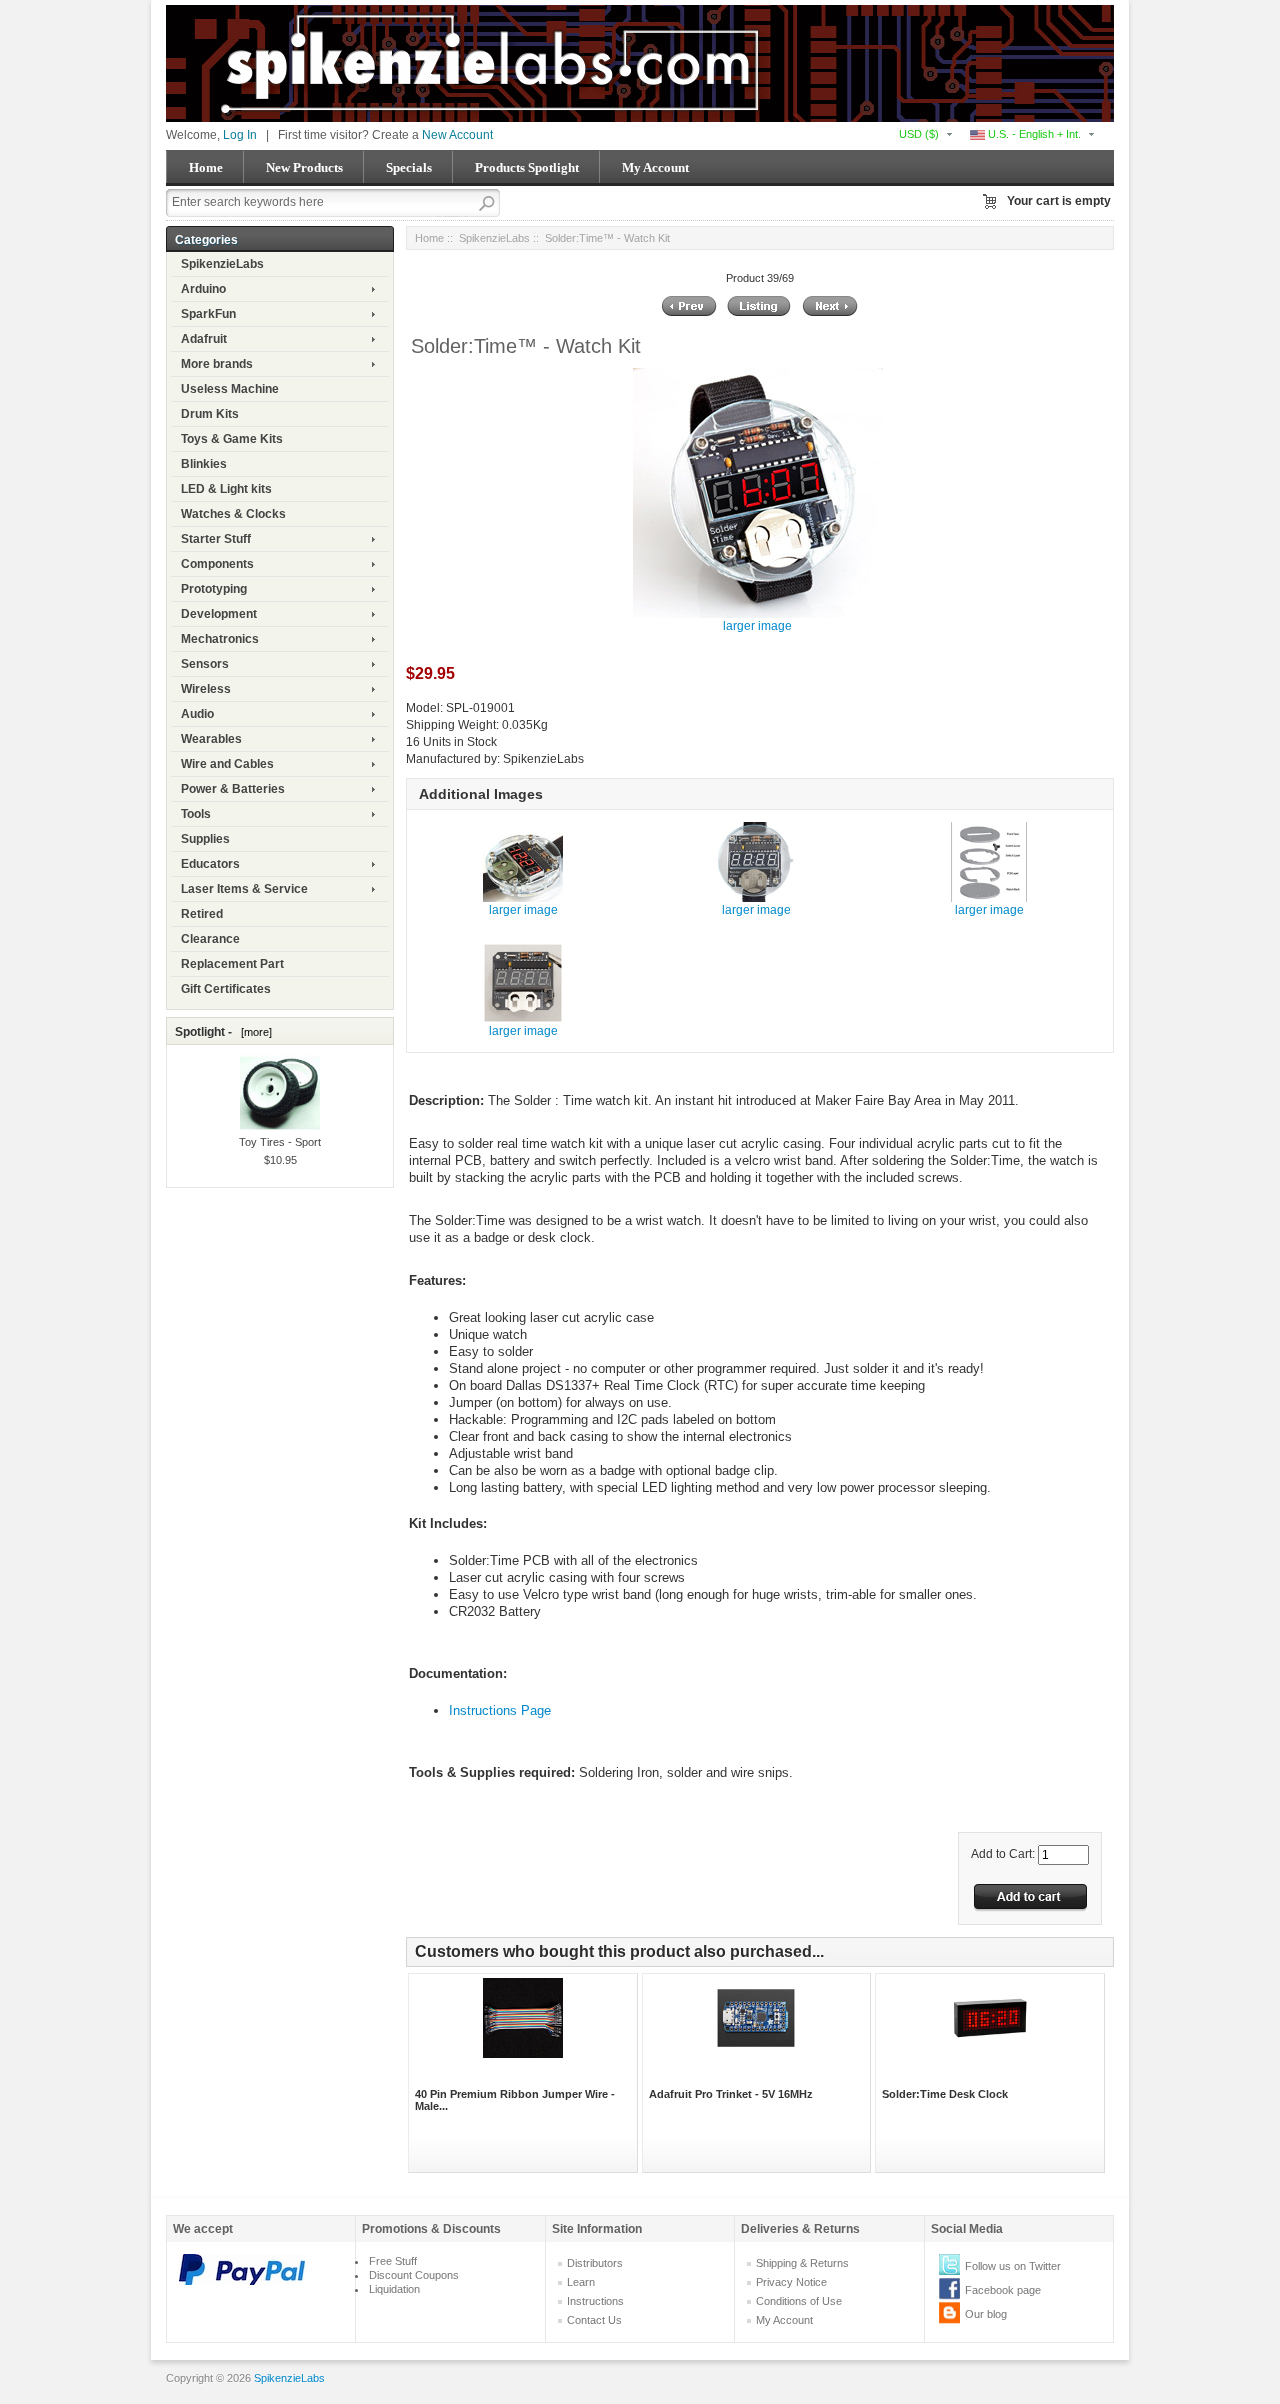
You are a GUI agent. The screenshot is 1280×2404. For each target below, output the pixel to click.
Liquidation (394, 2289)
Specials (409, 167)
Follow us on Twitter (1013, 2266)
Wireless (206, 689)
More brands (217, 364)
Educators (210, 864)
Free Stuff (393, 2261)
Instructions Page (500, 1710)
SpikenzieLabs (222, 264)
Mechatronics (220, 639)
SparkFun (208, 314)
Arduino (203, 289)
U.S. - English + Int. (1033, 134)
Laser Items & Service (244, 889)
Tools (196, 814)
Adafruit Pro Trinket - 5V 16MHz (731, 2094)
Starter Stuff (216, 539)
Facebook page (1003, 2290)
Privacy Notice (791, 2282)
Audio (197, 714)
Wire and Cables (227, 764)
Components (217, 564)
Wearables (211, 739)
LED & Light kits (226, 489)
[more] (253, 1032)
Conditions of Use (799, 2301)
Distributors (595, 2263)
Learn (581, 2282)
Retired (202, 914)
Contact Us (594, 2320)
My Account (655, 167)
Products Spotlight (527, 167)
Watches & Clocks (233, 514)
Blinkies (204, 464)
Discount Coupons (414, 2275)
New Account (457, 135)
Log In (240, 135)
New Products (304, 167)
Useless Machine (230, 389)
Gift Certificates (226, 989)
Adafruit (204, 339)
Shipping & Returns (802, 2263)
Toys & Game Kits (232, 439)
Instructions (595, 2301)
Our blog (986, 2314)
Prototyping (214, 589)
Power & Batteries (233, 789)
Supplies (205, 839)
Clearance (210, 939)
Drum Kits (210, 414)
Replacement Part (232, 964)
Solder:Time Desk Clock (945, 2094)
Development (219, 614)
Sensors (205, 664)
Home (206, 167)
